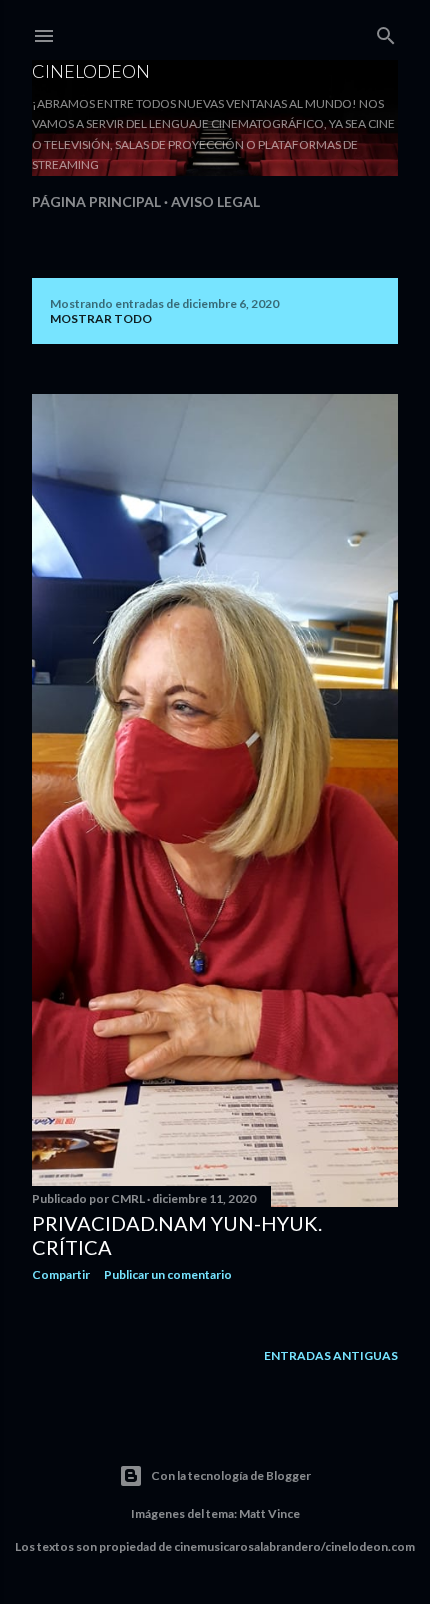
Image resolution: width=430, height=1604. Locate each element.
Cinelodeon (91, 71)
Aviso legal (215, 201)
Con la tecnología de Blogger (231, 1475)
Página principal (96, 201)
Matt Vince (269, 1513)
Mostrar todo (101, 318)
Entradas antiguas (331, 1355)
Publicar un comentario (168, 1274)
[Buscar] (386, 31)
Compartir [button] (61, 1274)
